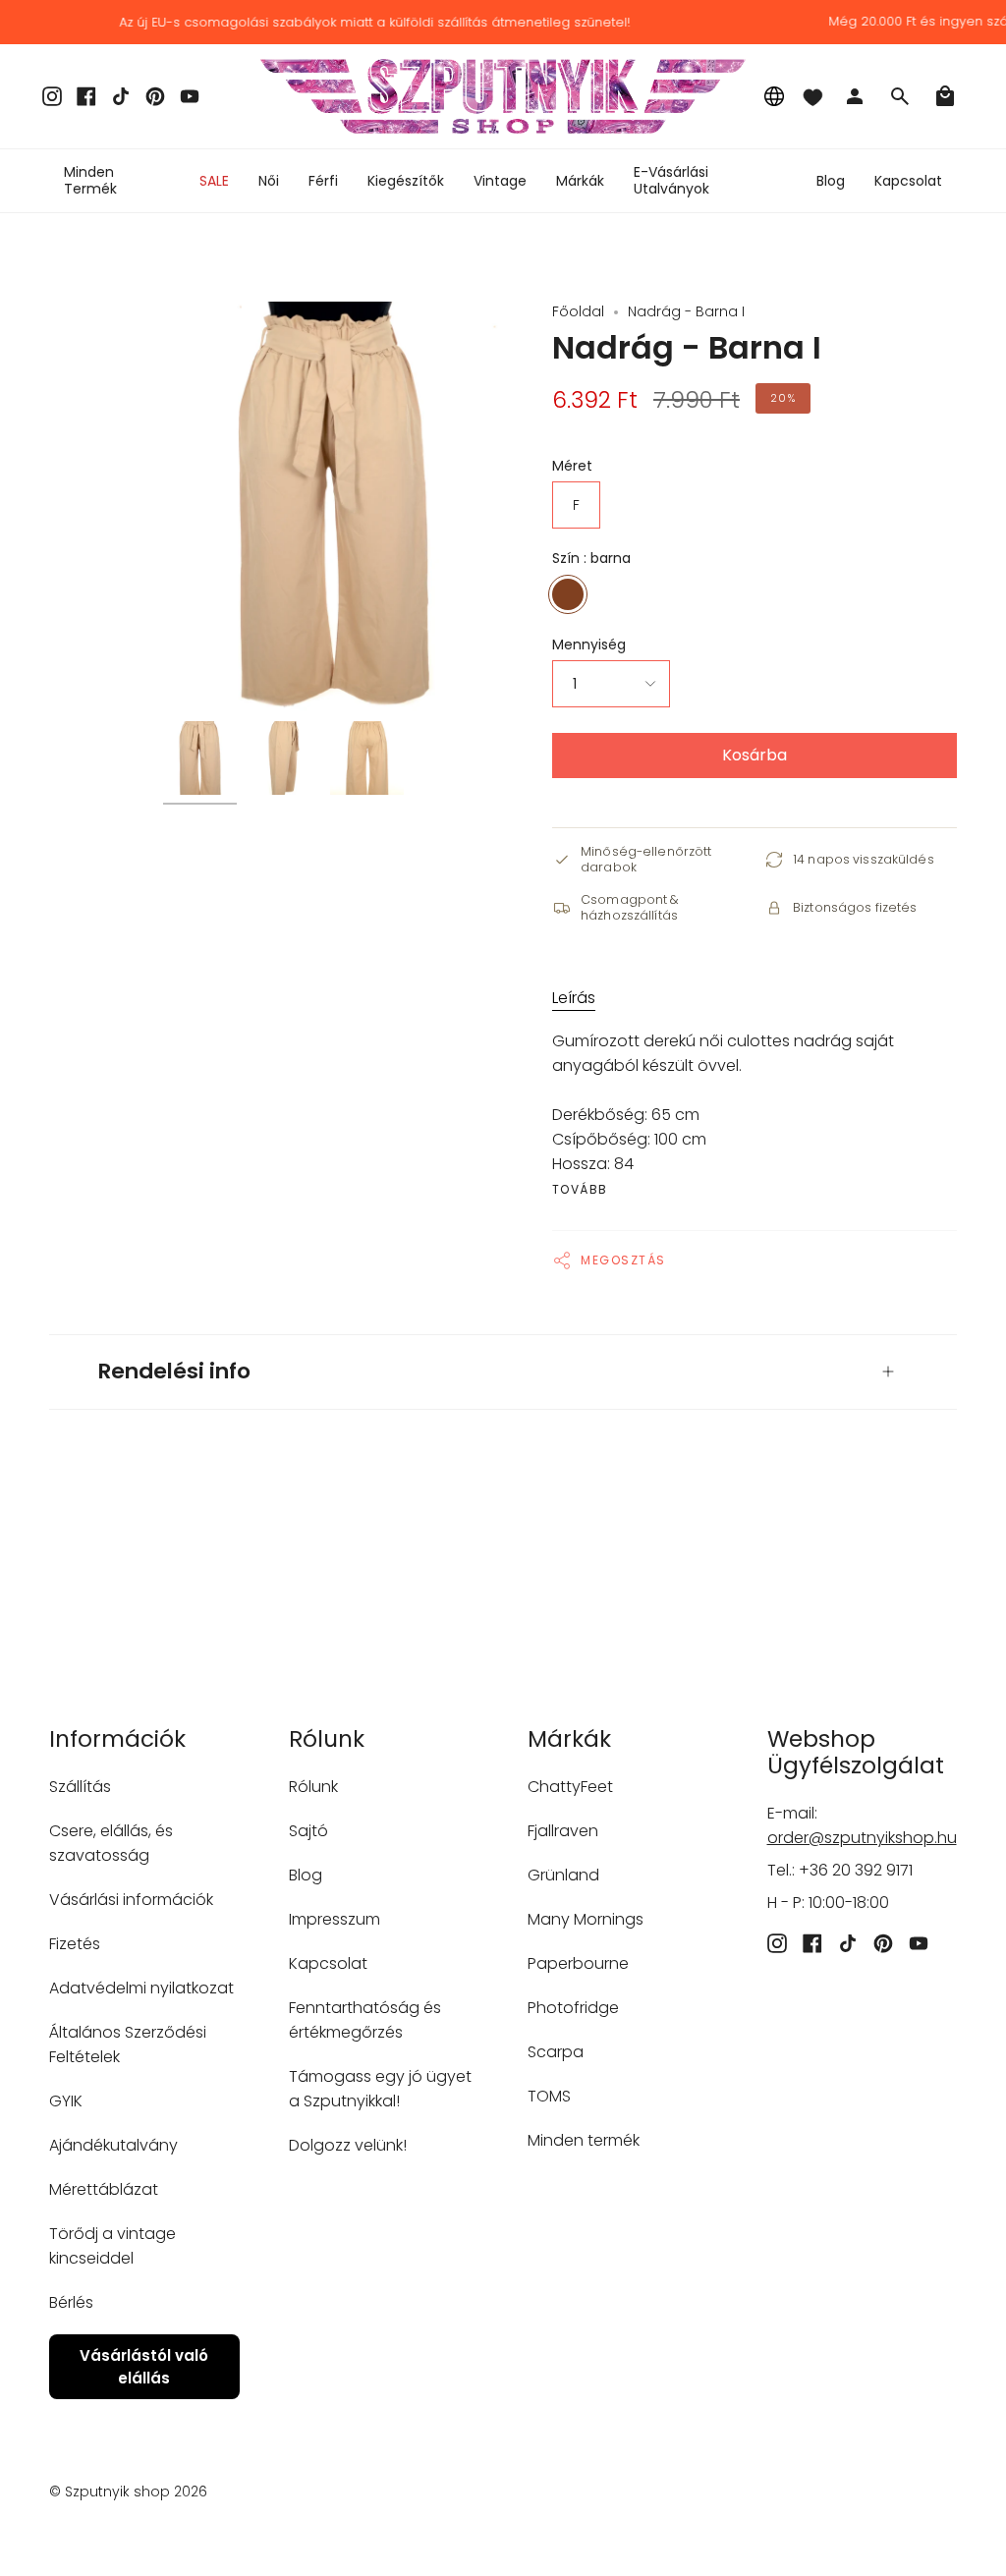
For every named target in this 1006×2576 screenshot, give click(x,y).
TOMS (549, 2096)
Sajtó (308, 1831)
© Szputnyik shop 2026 (128, 2492)
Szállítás (80, 1787)
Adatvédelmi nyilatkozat (141, 1988)
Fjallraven (563, 1831)
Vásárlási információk (131, 1900)
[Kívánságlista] (812, 96)
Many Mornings (586, 1919)
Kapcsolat (328, 1963)
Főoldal (578, 311)
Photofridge (573, 2008)
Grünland (563, 1875)
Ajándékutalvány (113, 2145)
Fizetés (75, 1944)
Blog (306, 1875)
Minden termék (584, 2140)
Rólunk (313, 1787)
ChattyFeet (570, 1787)
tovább (580, 1190)
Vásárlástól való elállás (144, 2367)
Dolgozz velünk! (348, 2145)
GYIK (66, 2101)
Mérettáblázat (104, 2189)
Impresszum (335, 1919)
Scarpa (556, 2052)
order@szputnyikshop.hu (862, 1838)
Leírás (574, 998)
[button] (269, 181)
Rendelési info (174, 1371)
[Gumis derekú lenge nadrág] (200, 758)
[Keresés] (900, 96)
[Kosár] (945, 96)
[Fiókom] (855, 96)
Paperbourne (578, 1963)
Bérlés (71, 2302)
